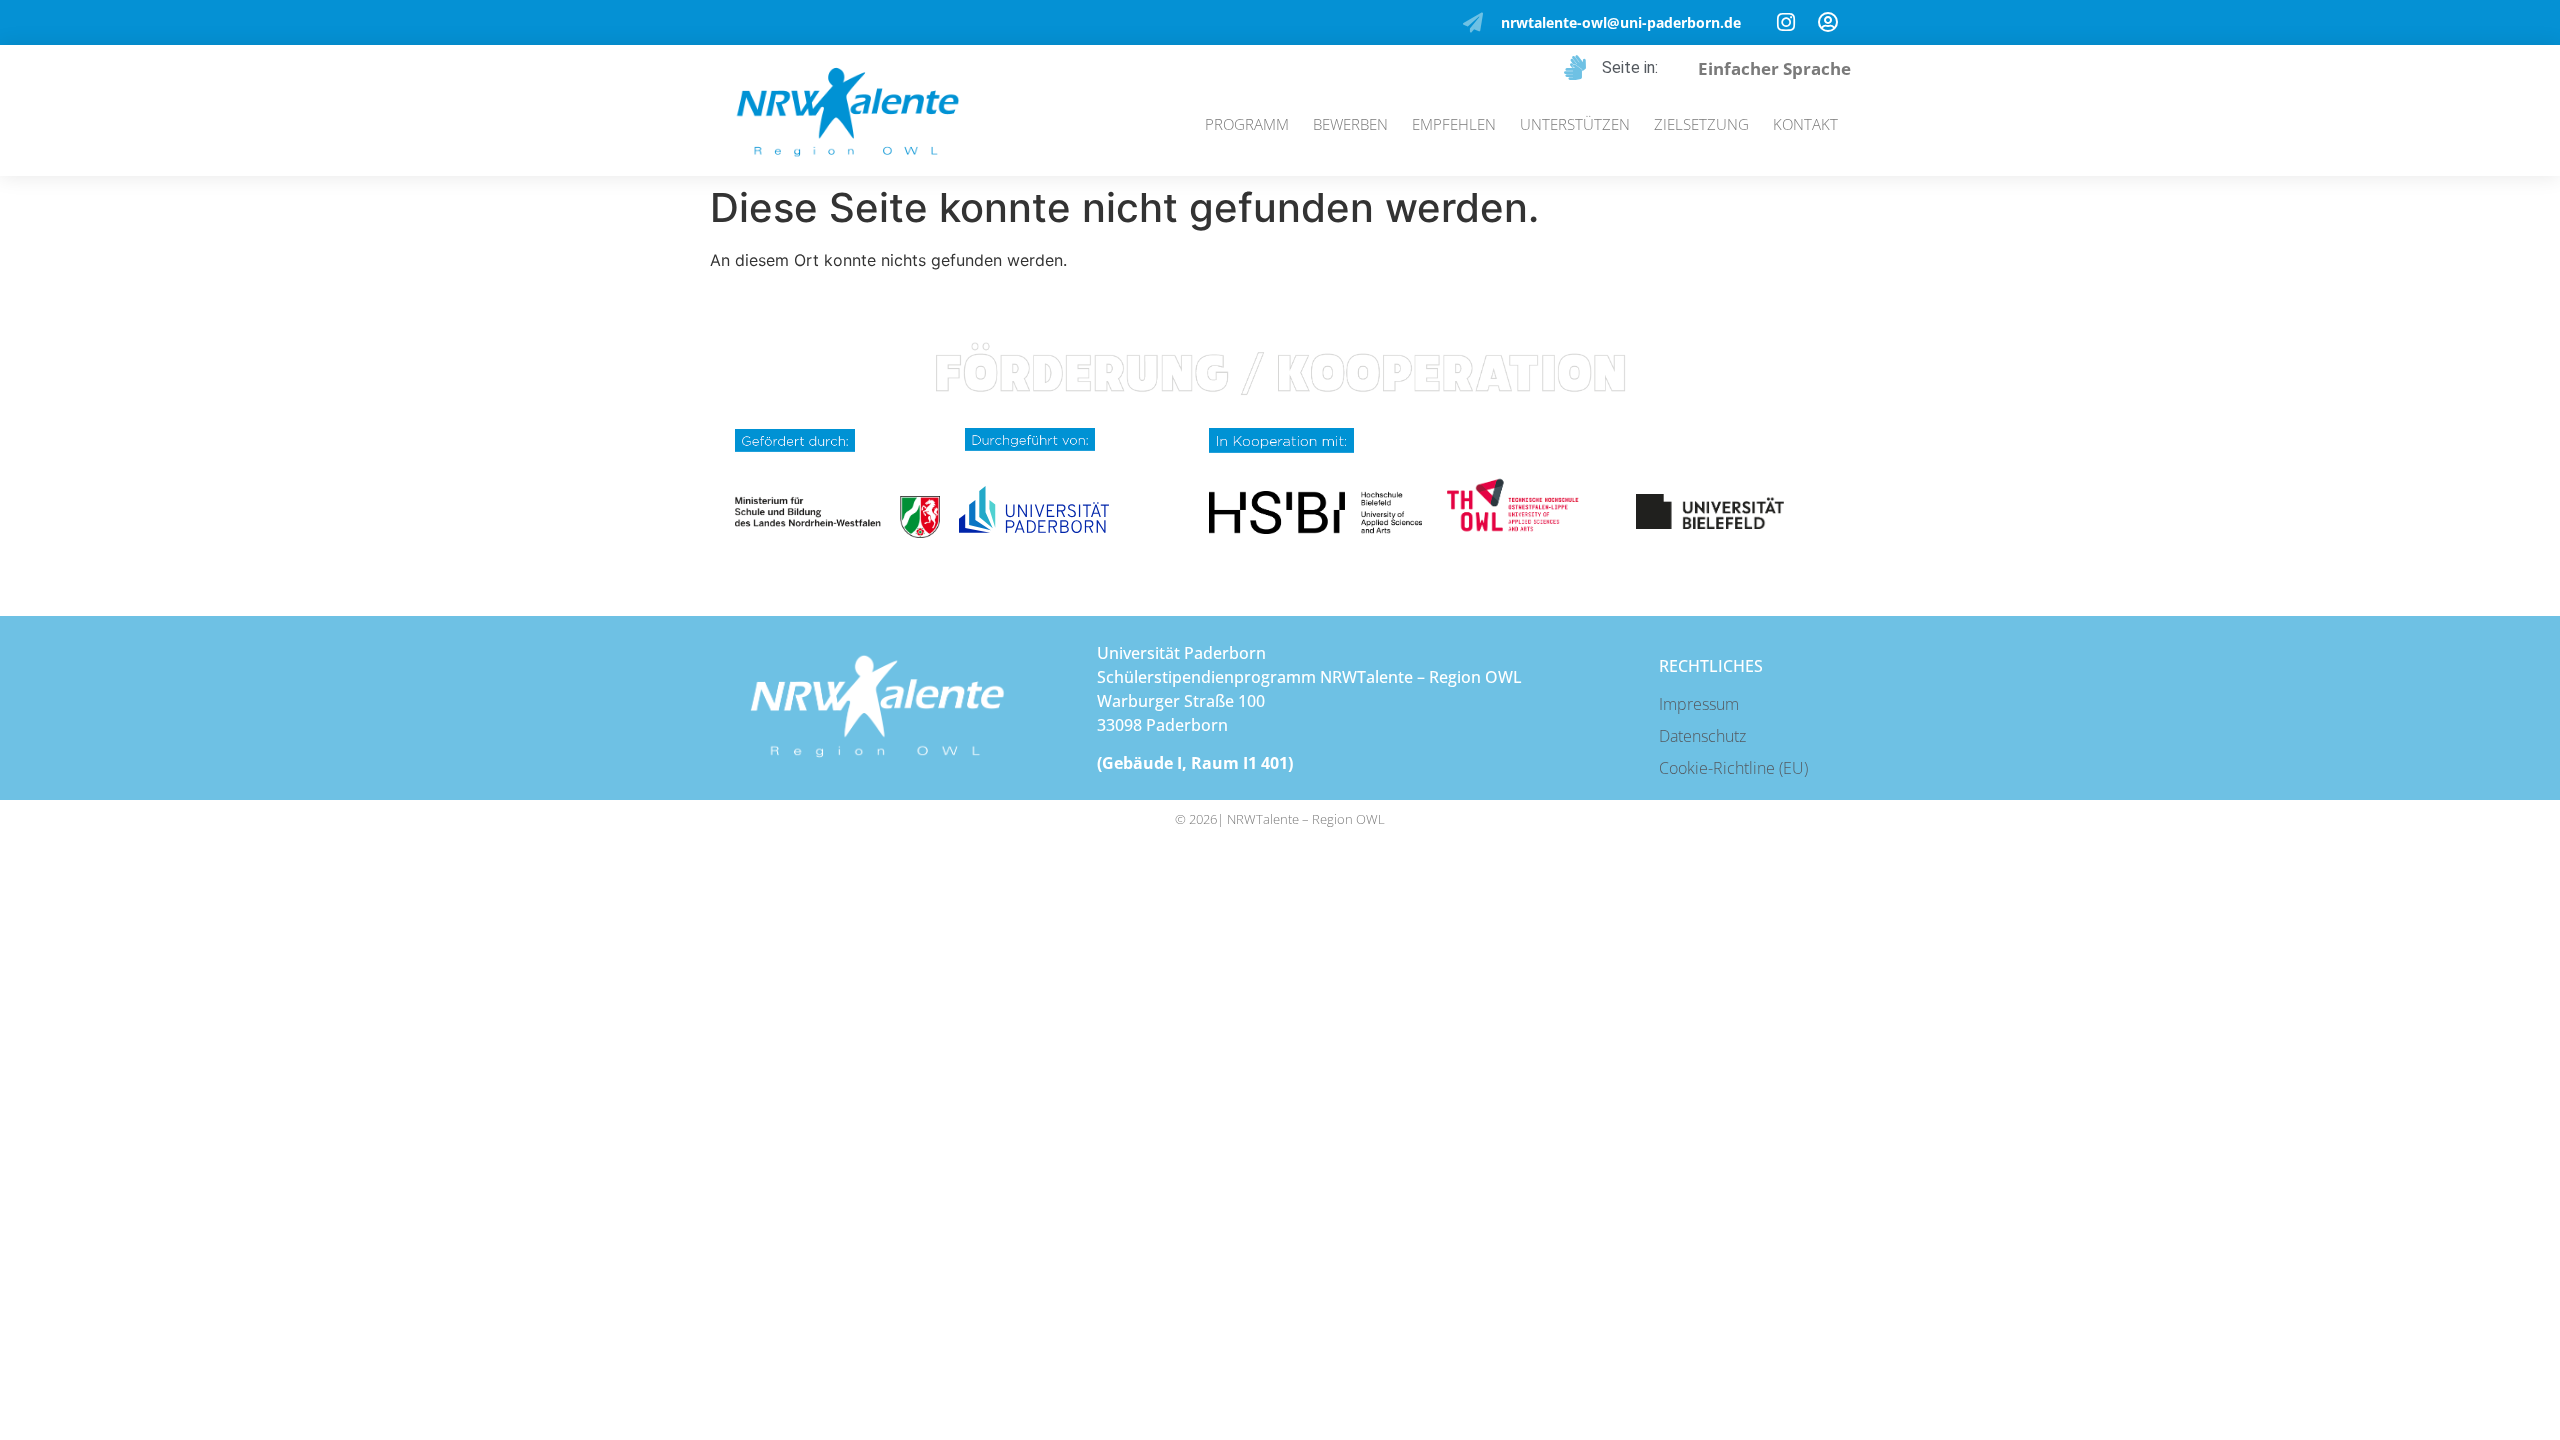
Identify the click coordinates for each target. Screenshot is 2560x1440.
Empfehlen (1454, 124)
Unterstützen (1575, 124)
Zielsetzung (1701, 124)
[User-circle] (1828, 23)
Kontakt (1805, 124)
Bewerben (1350, 124)
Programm (1247, 124)
